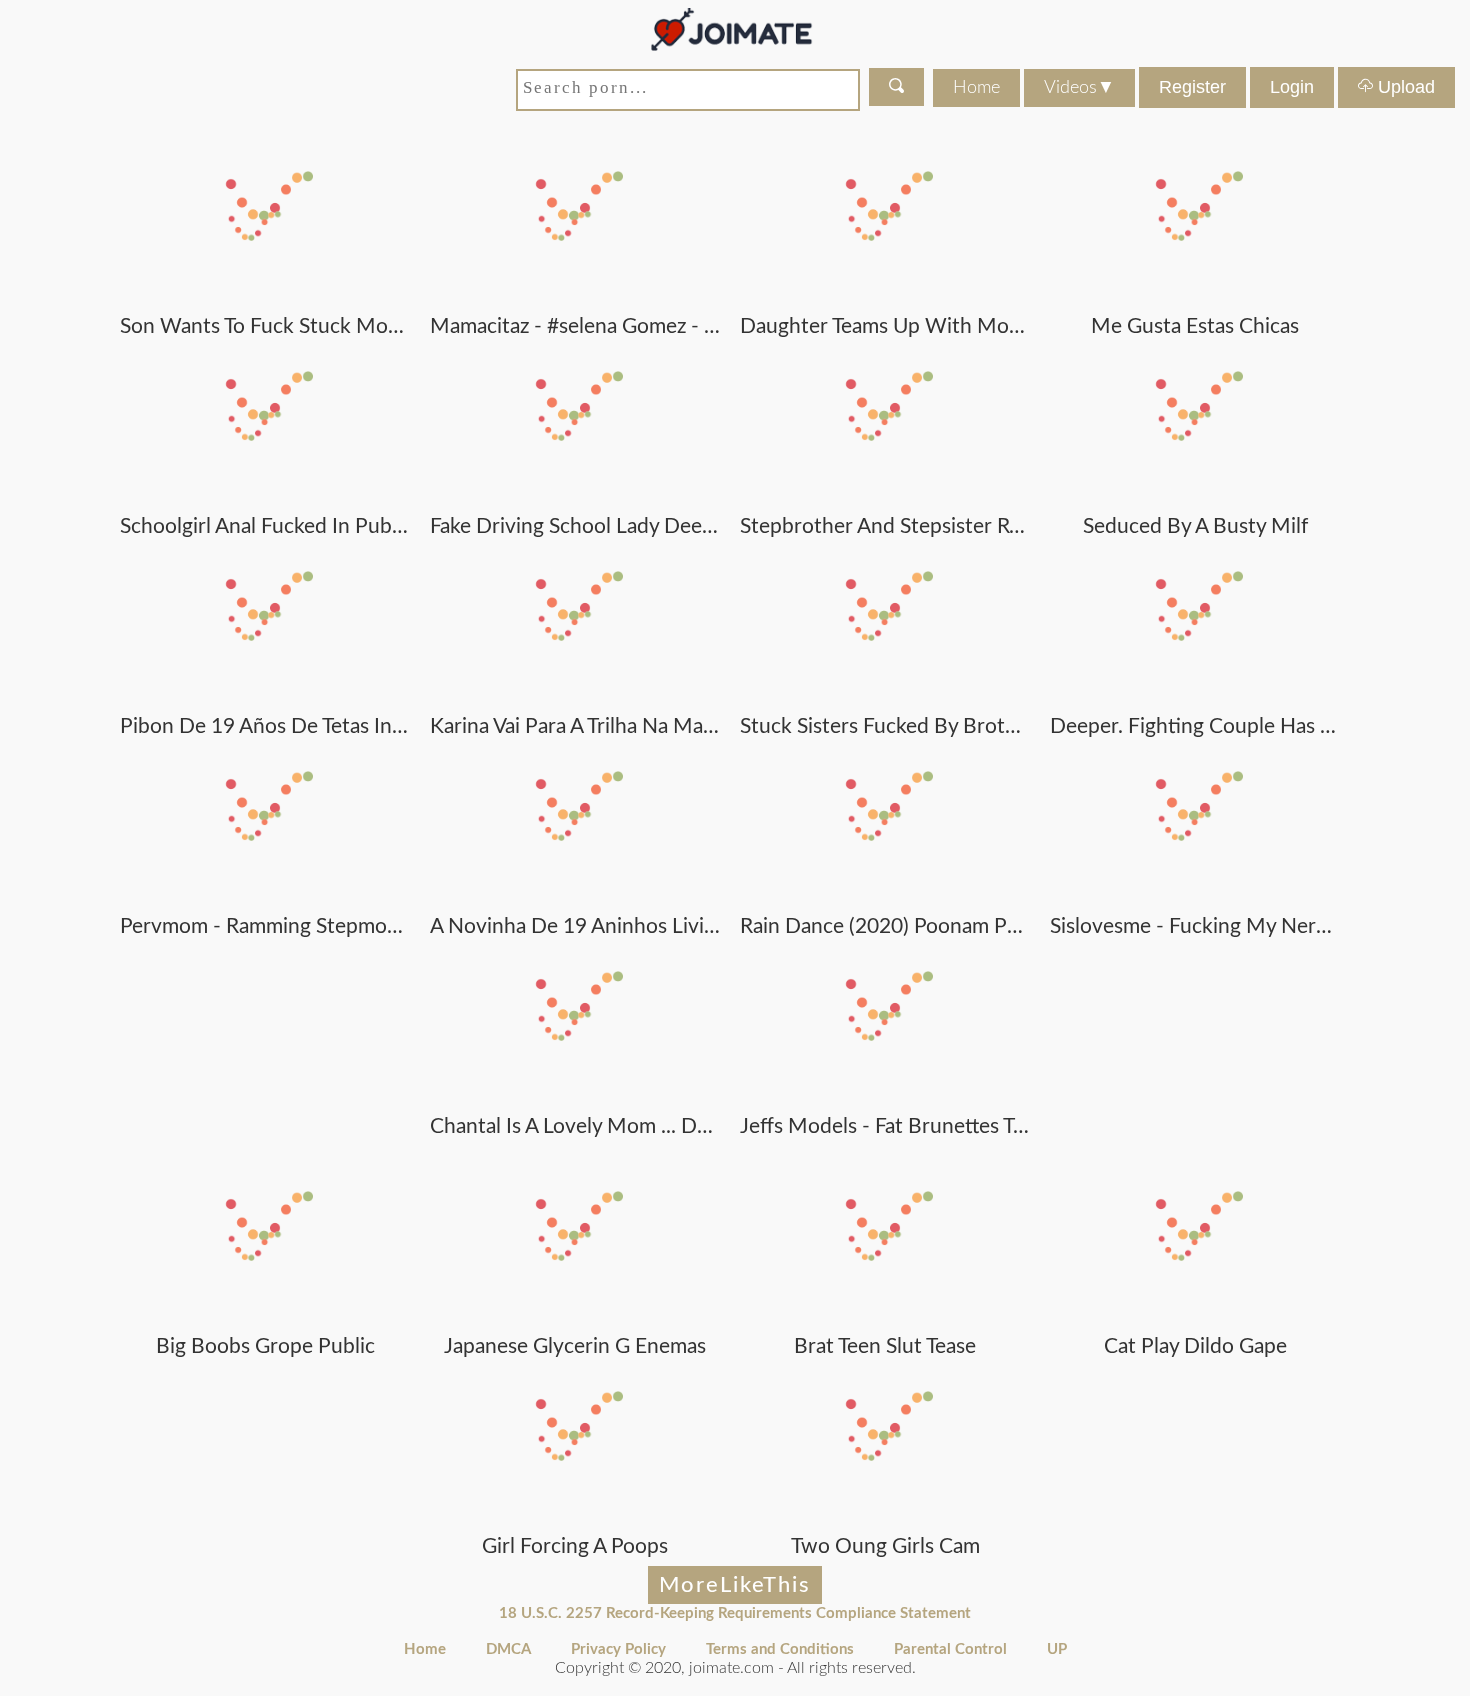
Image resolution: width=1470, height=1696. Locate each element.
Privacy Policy (618, 1649)
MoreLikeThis (735, 1585)
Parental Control (950, 1649)
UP (1057, 1649)
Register (1192, 87)
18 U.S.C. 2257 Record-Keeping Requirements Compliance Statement (735, 1613)
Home (976, 88)
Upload (1404, 87)
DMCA (508, 1649)
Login (1292, 87)
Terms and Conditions (780, 1649)
